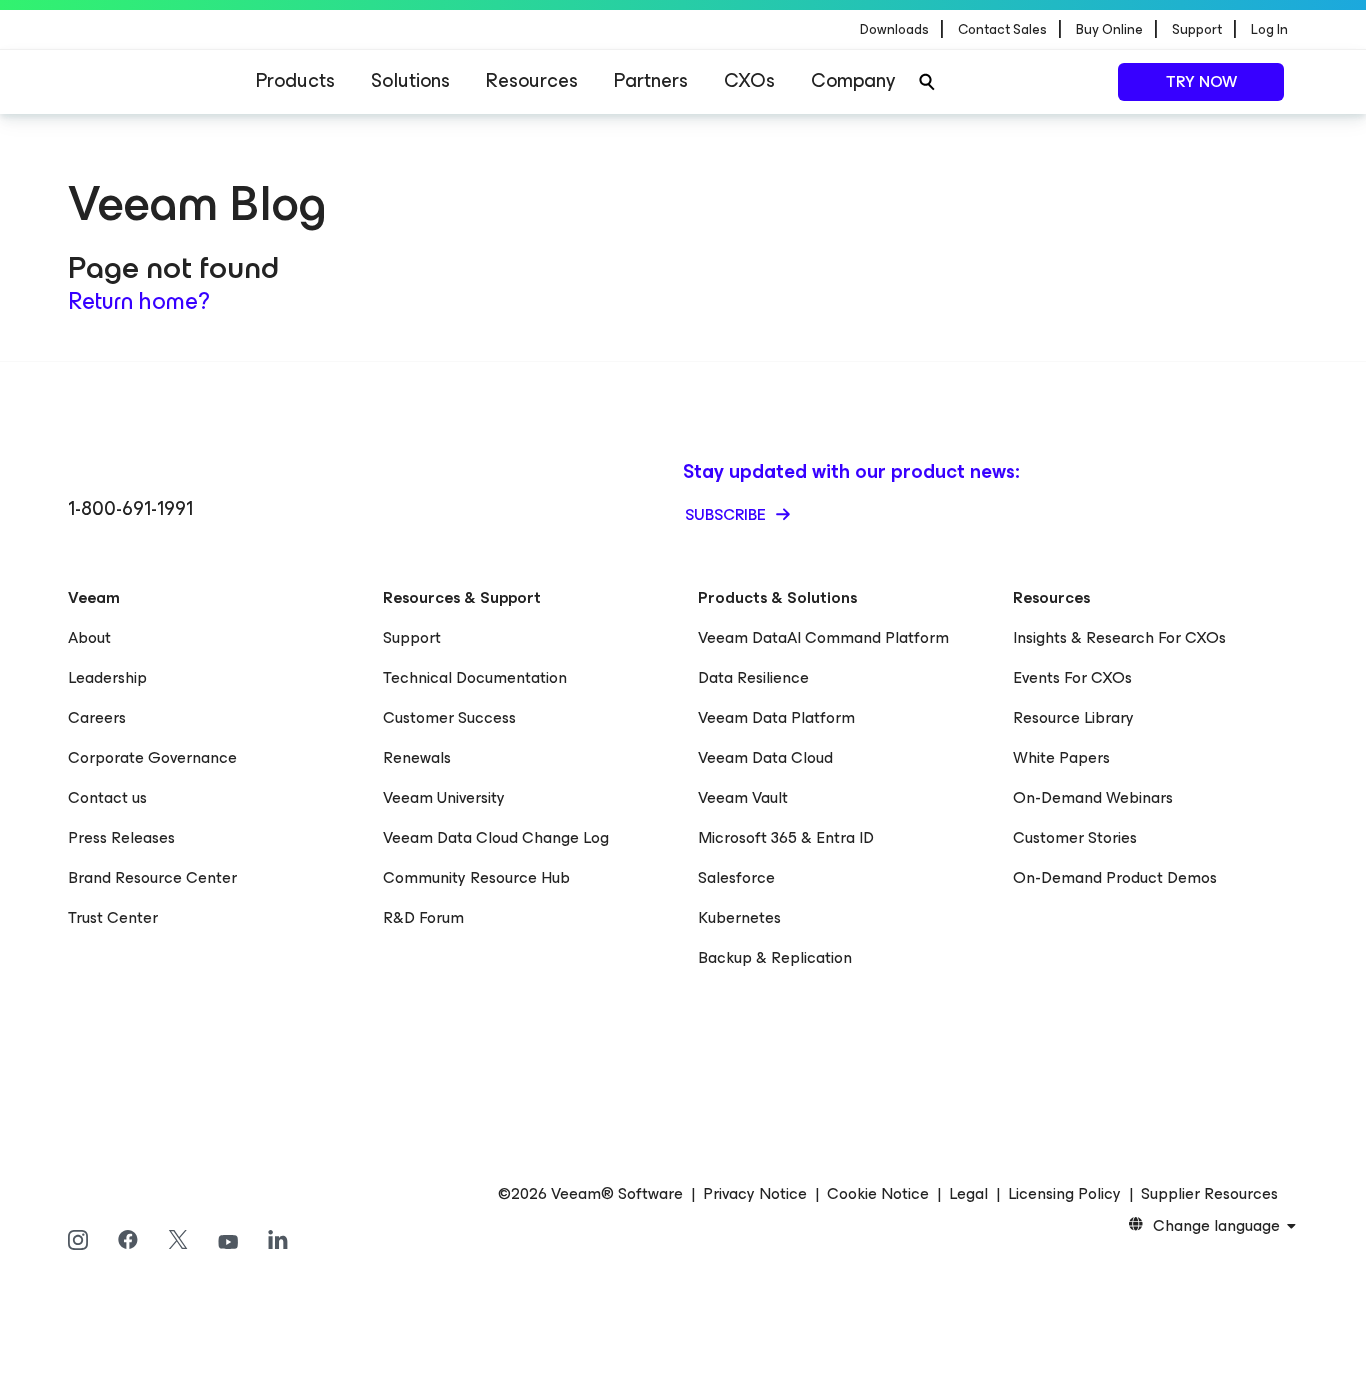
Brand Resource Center (152, 877)
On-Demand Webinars (1093, 797)
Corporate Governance (152, 757)
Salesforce (736, 877)
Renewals (417, 757)
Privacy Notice (755, 1194)
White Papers (1061, 757)
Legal (968, 1194)
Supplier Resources (1209, 1194)
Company (853, 80)
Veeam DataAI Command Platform (823, 637)
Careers (97, 717)
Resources (532, 80)
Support (412, 637)
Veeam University (444, 797)
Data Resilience (753, 677)
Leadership (107, 677)
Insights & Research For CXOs (1119, 637)
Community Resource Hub (476, 877)
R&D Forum (423, 917)
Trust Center (113, 917)
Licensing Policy (1064, 1194)
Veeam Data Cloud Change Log (496, 837)
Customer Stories (1075, 837)
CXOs (749, 80)
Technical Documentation (475, 677)
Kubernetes (739, 917)
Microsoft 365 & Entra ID (786, 837)
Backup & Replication (775, 957)
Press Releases (121, 837)
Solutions (410, 80)
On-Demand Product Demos (1115, 877)
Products (295, 80)
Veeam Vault (743, 797)
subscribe (727, 514)
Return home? (139, 301)
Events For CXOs (1072, 677)
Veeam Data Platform (776, 717)
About (89, 637)
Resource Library (1073, 717)
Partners (651, 80)
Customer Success (449, 717)
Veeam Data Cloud (765, 757)
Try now (1201, 81)
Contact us (107, 797)
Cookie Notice (878, 1194)
